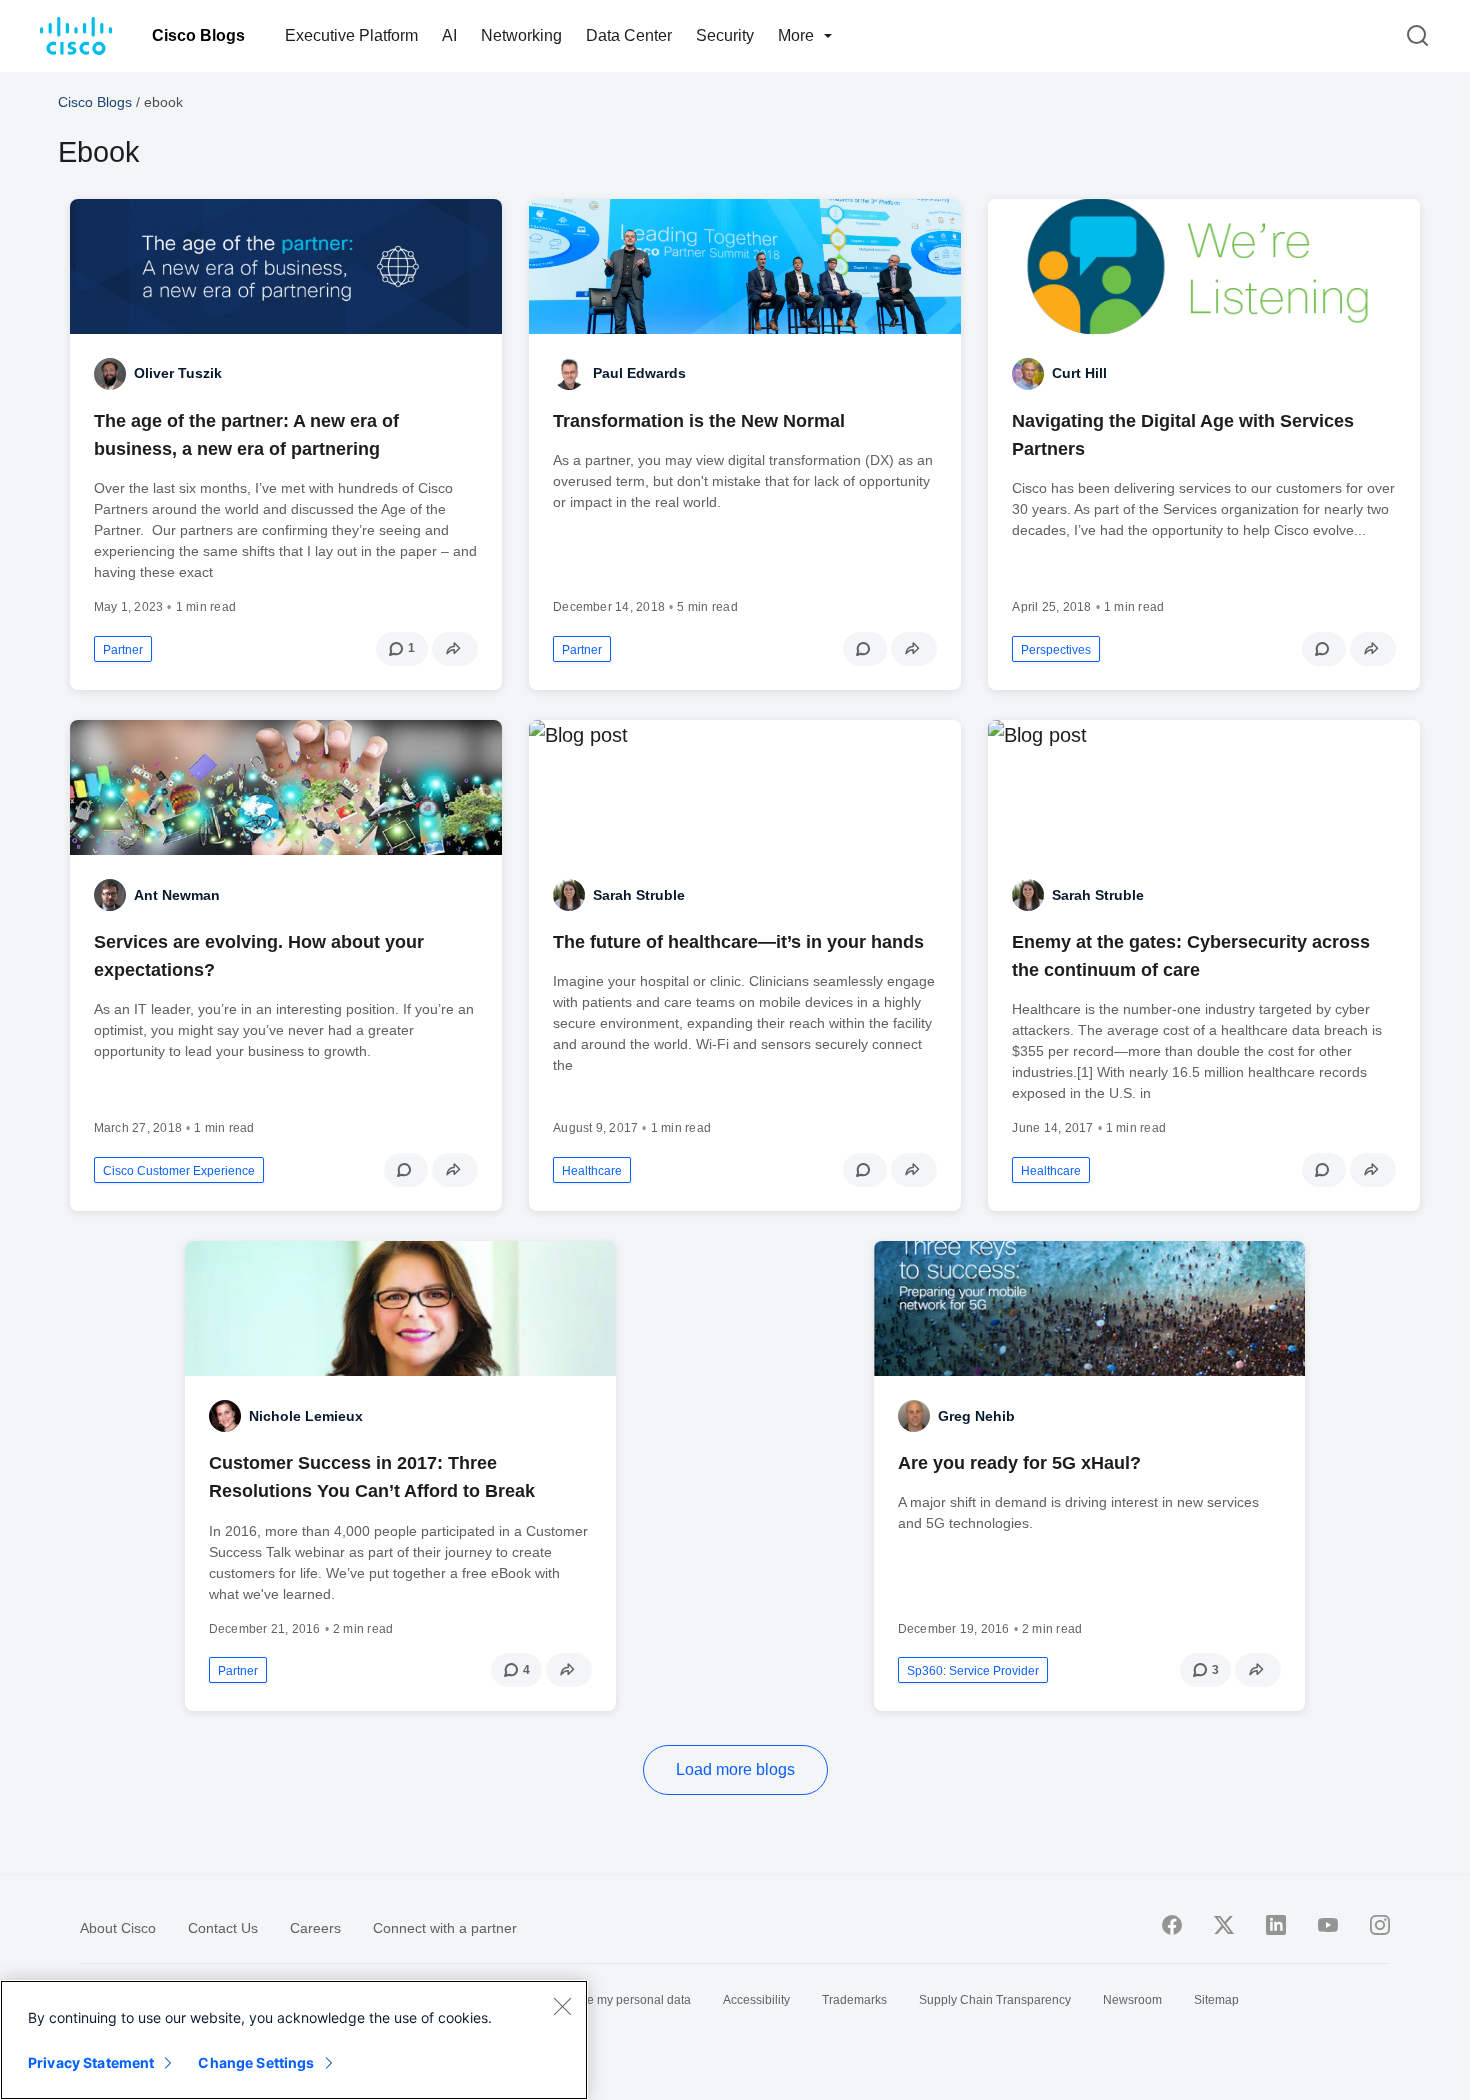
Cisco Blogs (198, 35)
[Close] (562, 2006)
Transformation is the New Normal (699, 421)
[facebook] (1172, 1925)
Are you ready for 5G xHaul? (1019, 1463)
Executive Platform (351, 35)
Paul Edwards (639, 373)
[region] (294, 2040)
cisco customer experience (179, 1171)
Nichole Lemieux (306, 1416)
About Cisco (118, 1928)
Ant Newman (177, 895)
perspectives (1056, 650)
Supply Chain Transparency (995, 2000)
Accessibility (756, 2000)
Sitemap (1216, 2000)
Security (725, 35)
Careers (315, 1928)
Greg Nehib (976, 1416)
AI (449, 35)
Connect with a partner (445, 1928)
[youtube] (1328, 1925)
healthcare (592, 1171)
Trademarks (854, 2000)
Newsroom (1132, 2000)
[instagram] (1380, 1925)
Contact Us (223, 1928)
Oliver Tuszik (178, 373)
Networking (521, 35)
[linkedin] (1276, 1925)
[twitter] (1224, 1925)
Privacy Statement (91, 2062)
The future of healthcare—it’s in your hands (738, 942)
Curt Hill (1079, 373)
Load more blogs (735, 1769)
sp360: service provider (973, 1671)
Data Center (629, 35)
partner (123, 650)
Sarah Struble (639, 895)
